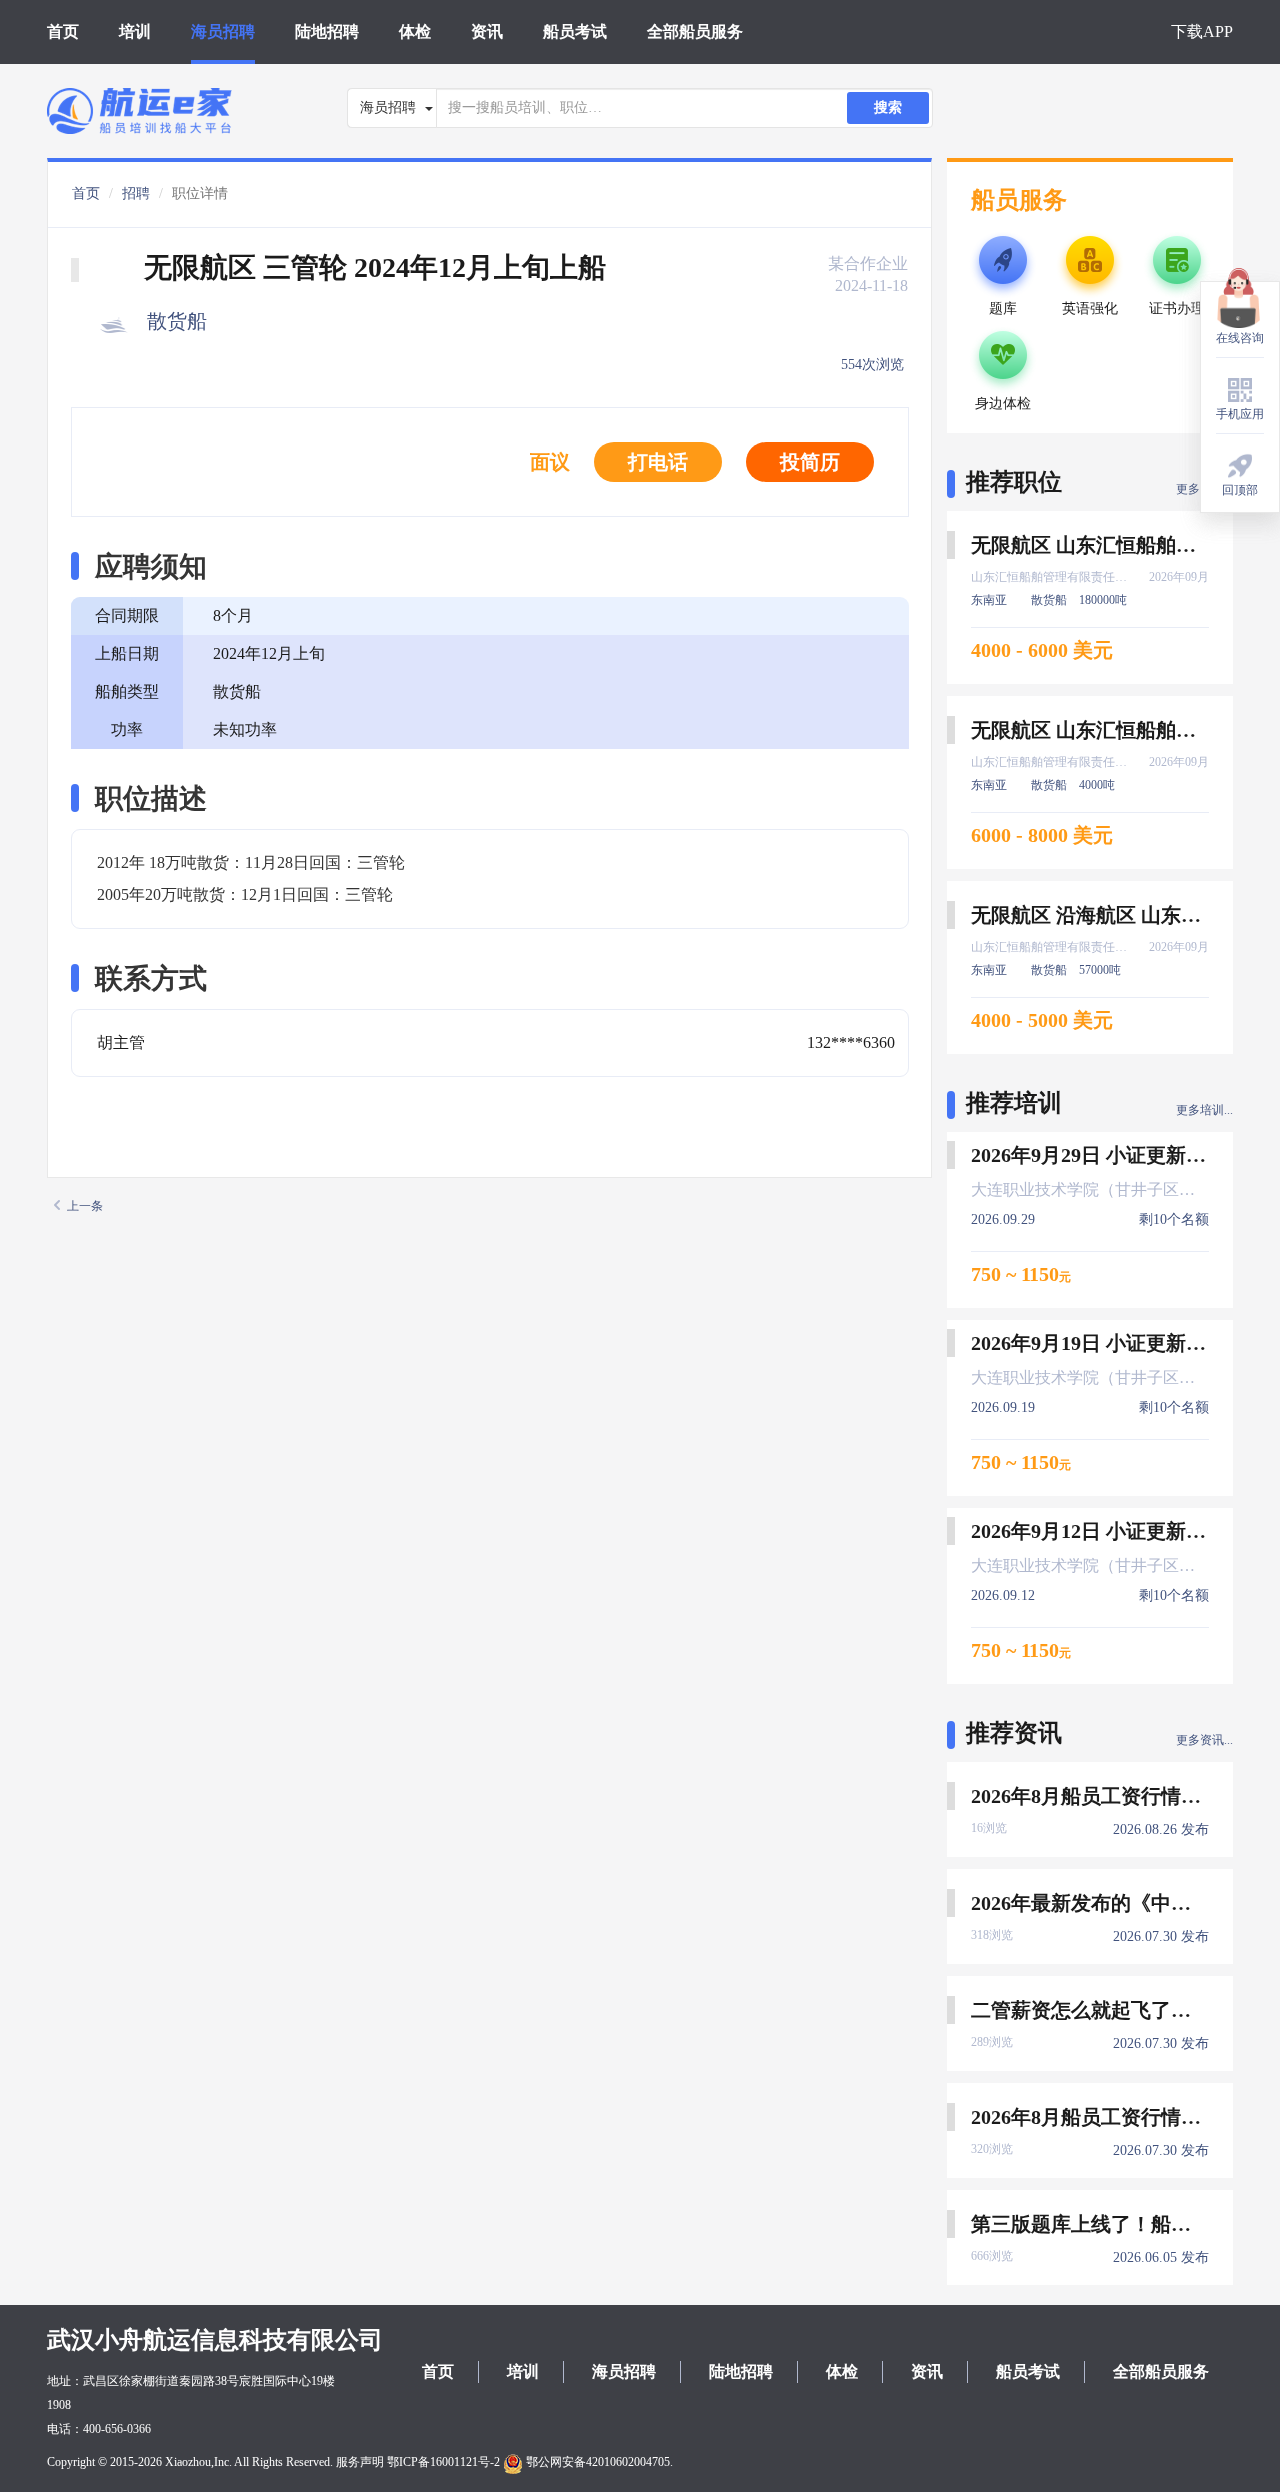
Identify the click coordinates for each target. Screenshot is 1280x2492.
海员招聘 (223, 31)
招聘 (136, 193)
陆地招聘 (327, 31)
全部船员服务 (695, 31)
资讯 (487, 31)
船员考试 (575, 31)
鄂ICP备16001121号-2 (443, 2462)
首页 (63, 31)
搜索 (888, 107)
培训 (135, 31)
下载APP (1202, 31)
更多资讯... (1204, 1740)
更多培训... (1204, 1110)
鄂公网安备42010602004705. (598, 2462)
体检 (415, 31)
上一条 (85, 1206)
